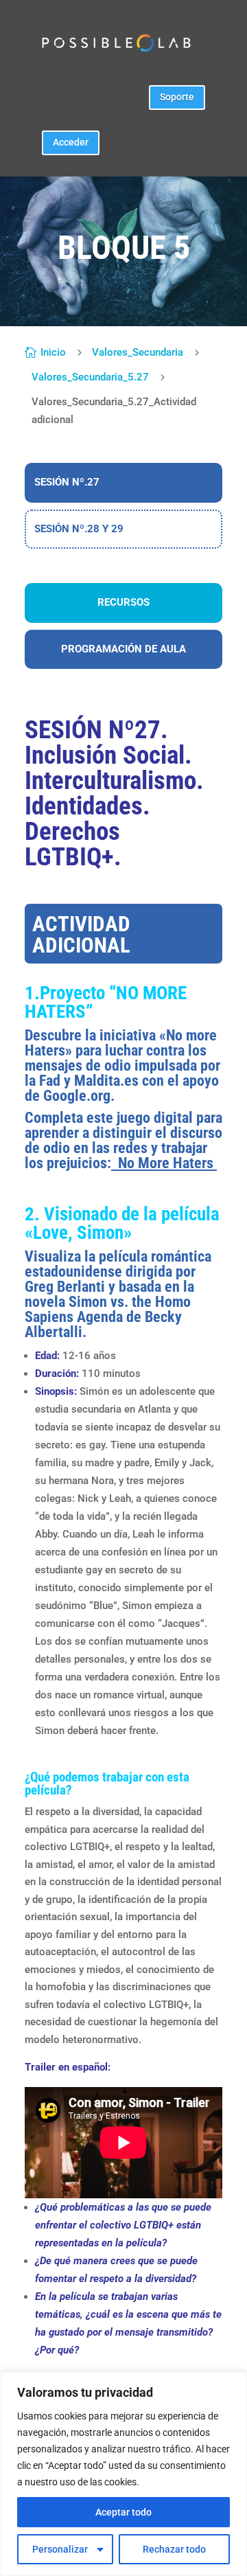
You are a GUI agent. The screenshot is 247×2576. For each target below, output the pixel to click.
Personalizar (60, 2549)
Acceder (71, 142)
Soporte (177, 97)
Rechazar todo (174, 2549)
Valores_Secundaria (138, 352)
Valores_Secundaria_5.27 (90, 377)
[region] (123, 2474)
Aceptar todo (123, 2512)
